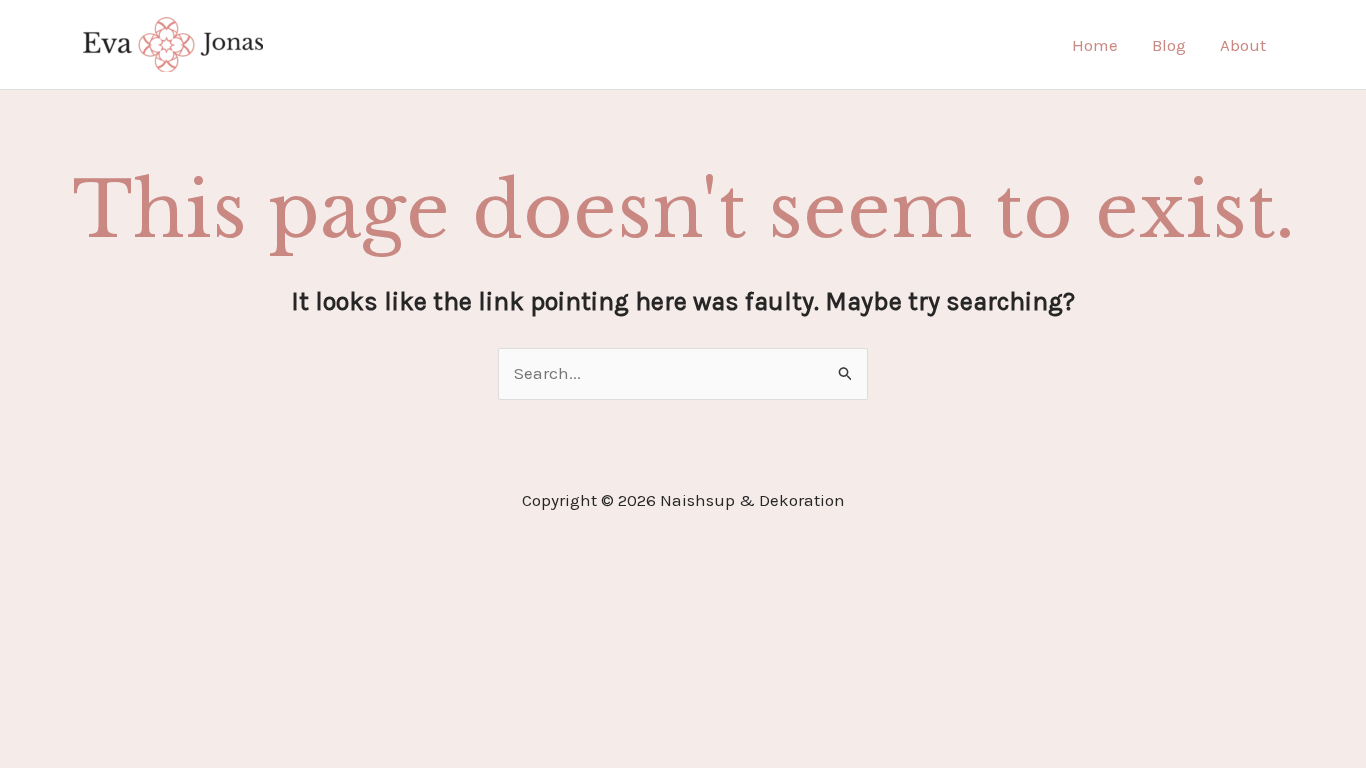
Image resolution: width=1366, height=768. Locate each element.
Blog (1169, 45)
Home (1095, 45)
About (1243, 45)
